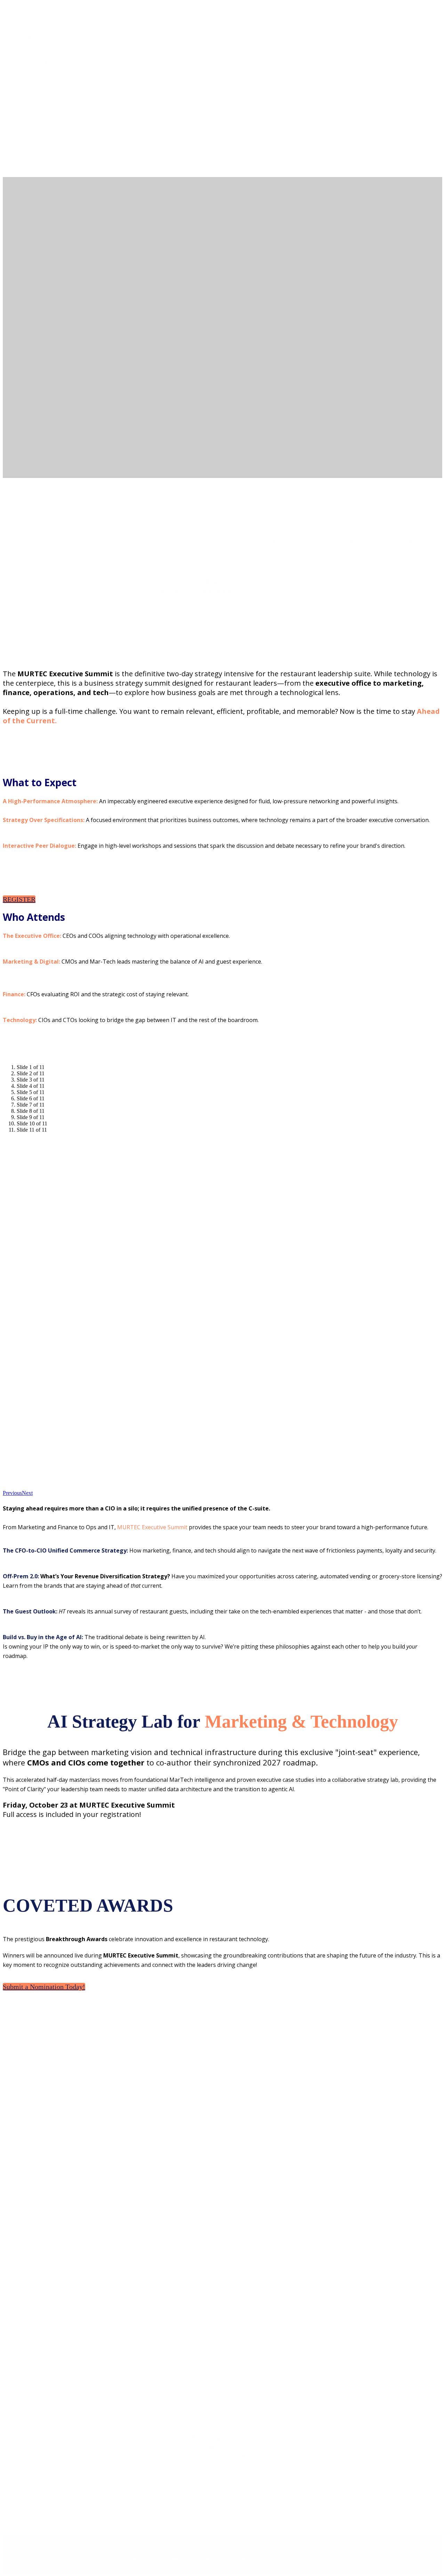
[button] (19, 899)
